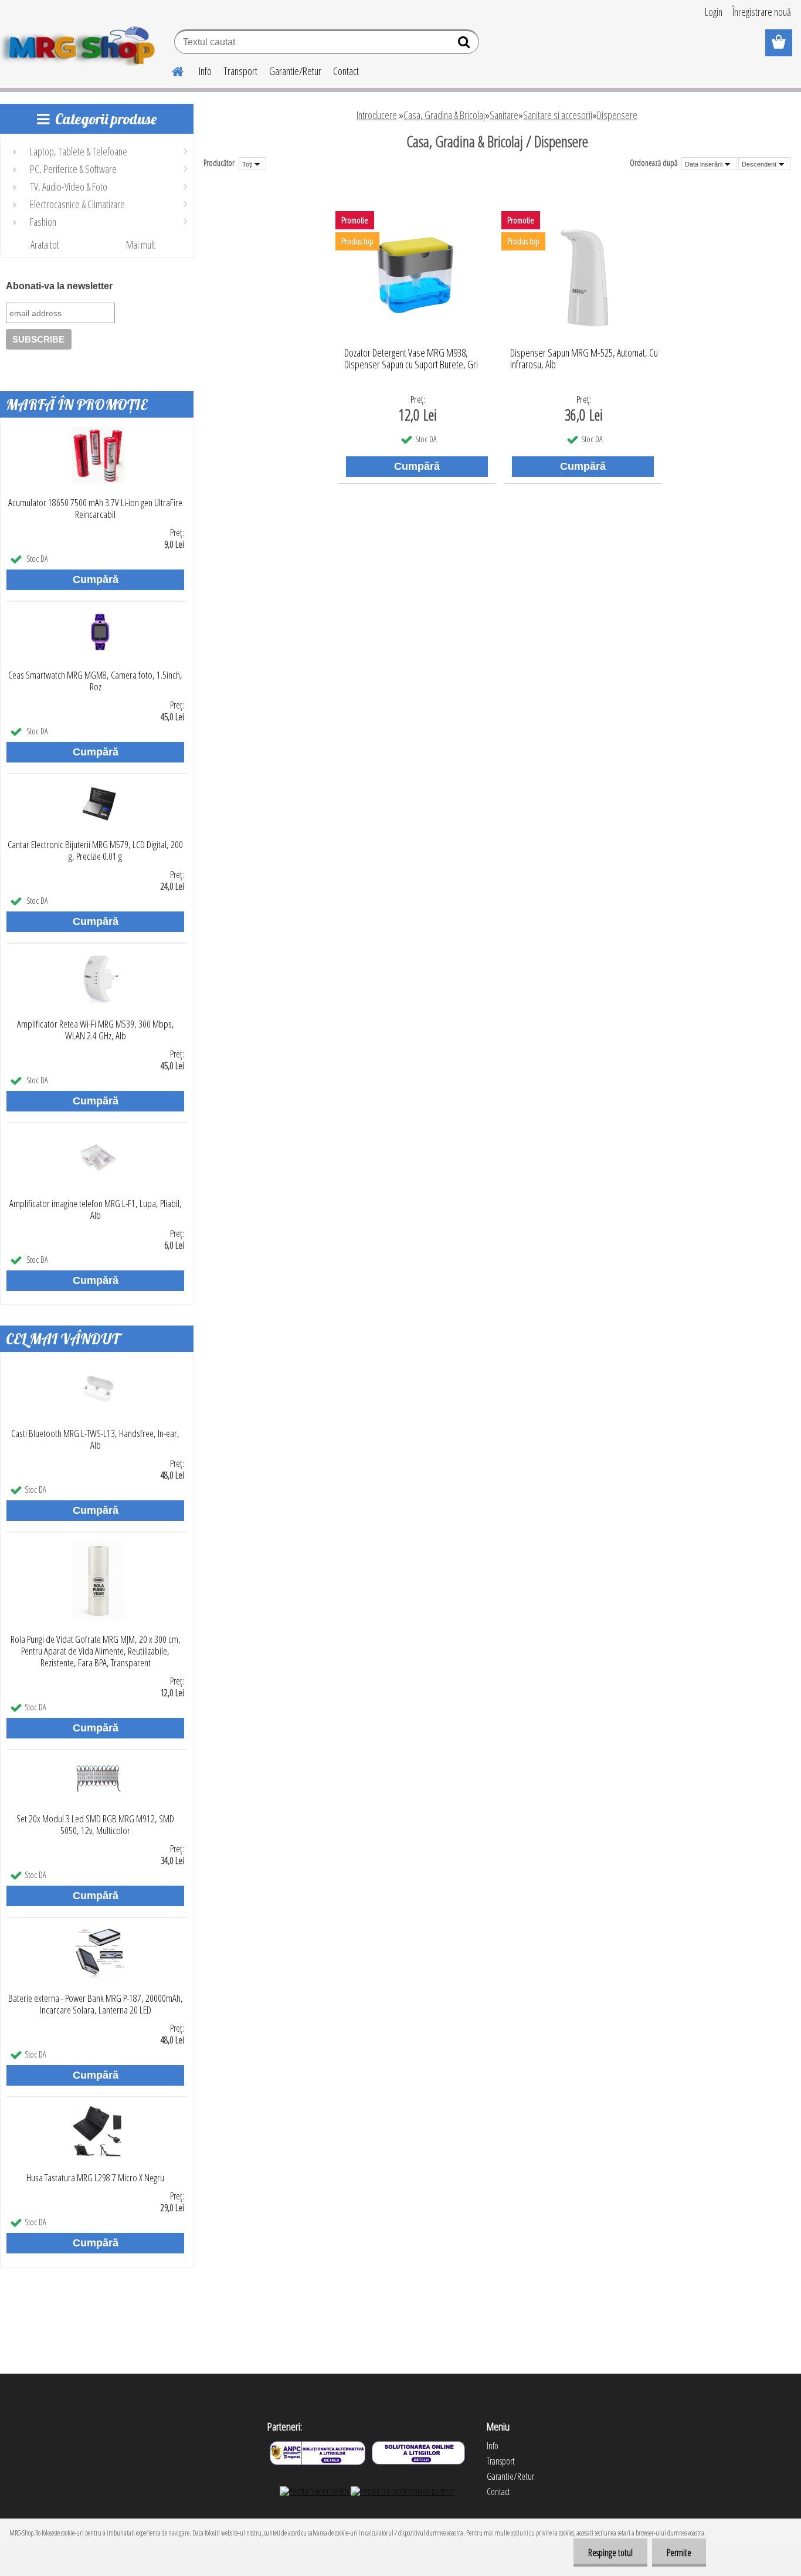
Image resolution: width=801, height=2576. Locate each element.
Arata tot (45, 245)
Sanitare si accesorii (558, 115)
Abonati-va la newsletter (59, 286)
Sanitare (504, 115)
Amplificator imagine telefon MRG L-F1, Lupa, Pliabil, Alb (96, 1209)
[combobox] (709, 164)
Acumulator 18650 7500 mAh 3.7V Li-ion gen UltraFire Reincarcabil (95, 509)
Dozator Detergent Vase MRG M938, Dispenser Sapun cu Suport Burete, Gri (411, 359)
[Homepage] (171, 70)
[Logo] (81, 43)
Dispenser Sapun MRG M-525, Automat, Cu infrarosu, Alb (584, 359)
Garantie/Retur (295, 71)
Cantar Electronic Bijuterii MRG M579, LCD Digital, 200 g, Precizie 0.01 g (95, 850)
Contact (346, 71)
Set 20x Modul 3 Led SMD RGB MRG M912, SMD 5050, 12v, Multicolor (95, 1825)
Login (714, 12)
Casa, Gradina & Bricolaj (444, 115)
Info (205, 71)
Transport (240, 71)
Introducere (377, 115)
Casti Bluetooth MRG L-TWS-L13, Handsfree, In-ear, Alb (95, 1439)
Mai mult (141, 245)
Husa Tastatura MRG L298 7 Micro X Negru (95, 2178)
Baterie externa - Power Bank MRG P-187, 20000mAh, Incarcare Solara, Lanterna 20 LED (96, 2004)
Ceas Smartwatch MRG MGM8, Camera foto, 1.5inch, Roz (95, 681)
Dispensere (617, 115)
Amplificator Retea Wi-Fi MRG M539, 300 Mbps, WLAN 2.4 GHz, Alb (96, 1030)
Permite (679, 2553)
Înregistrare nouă (762, 12)
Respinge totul (610, 2553)
